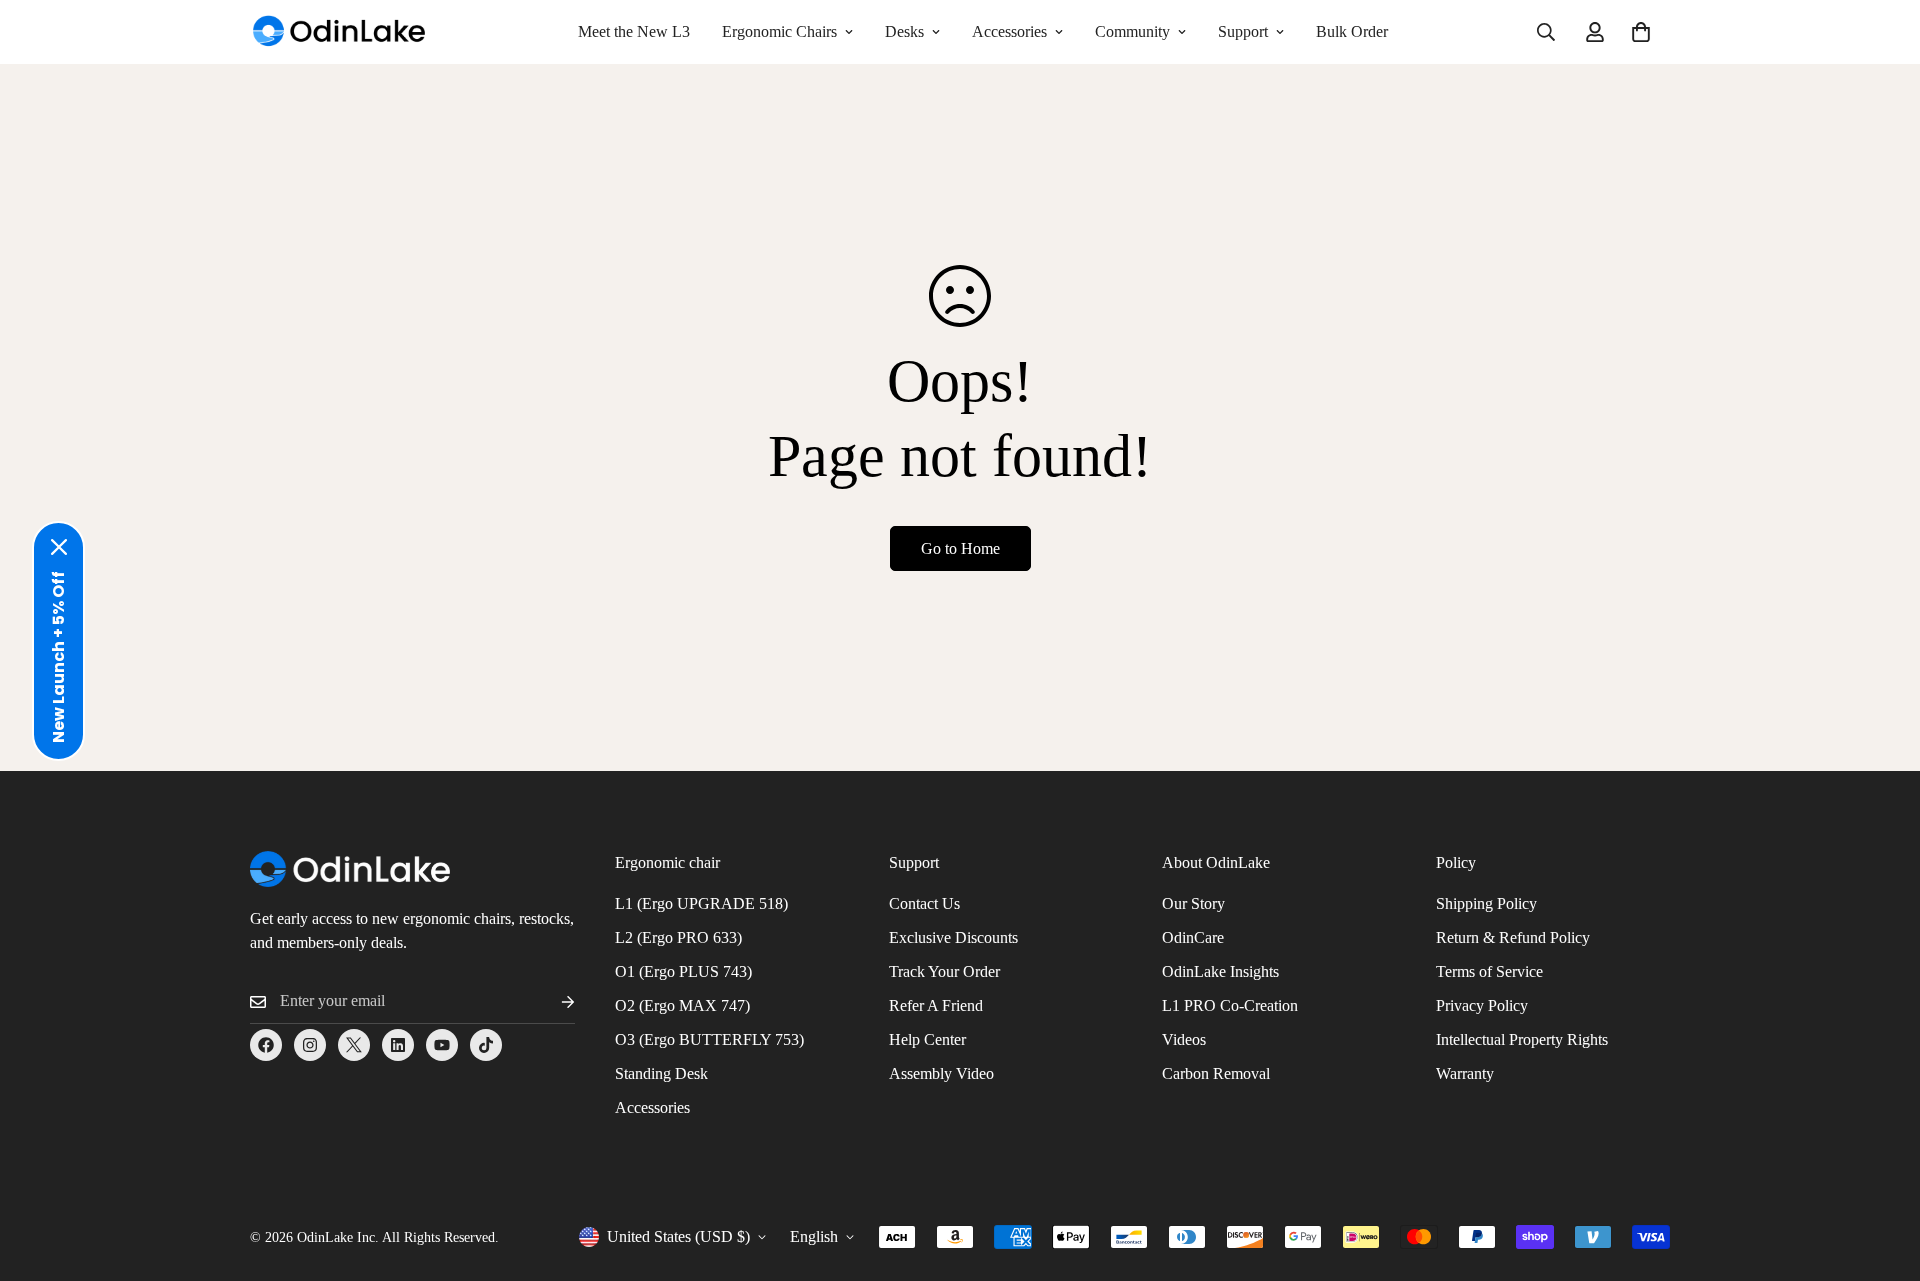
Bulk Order (1352, 31)
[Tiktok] (486, 1045)
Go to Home (960, 548)
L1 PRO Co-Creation (1230, 1005)
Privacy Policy (1482, 1005)
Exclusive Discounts (953, 937)
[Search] (1546, 32)
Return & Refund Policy (1513, 937)
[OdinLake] (340, 32)
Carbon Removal (1216, 1073)
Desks (904, 31)
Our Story (1193, 903)
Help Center (927, 1039)
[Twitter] (354, 1045)
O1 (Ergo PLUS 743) (683, 971)
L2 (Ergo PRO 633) (678, 937)
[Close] (59, 547)
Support (1243, 31)
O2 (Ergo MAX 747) (682, 1005)
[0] (1641, 32)
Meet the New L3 (634, 31)
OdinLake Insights (1220, 971)
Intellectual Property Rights (1522, 1039)
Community (1132, 31)
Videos (1184, 1039)
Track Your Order (944, 971)
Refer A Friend (936, 1005)
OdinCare (1193, 937)
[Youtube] (442, 1045)
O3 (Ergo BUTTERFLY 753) (709, 1039)
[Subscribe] (552, 1001)
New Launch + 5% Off (58, 657)
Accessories (1009, 31)
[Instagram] (310, 1045)
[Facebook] (266, 1045)
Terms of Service (1489, 971)
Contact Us (924, 903)
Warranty (1465, 1073)
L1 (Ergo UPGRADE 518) (701, 903)
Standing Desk (661, 1073)
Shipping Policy (1486, 903)
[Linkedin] (398, 1045)
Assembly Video (941, 1073)
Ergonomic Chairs (779, 31)
